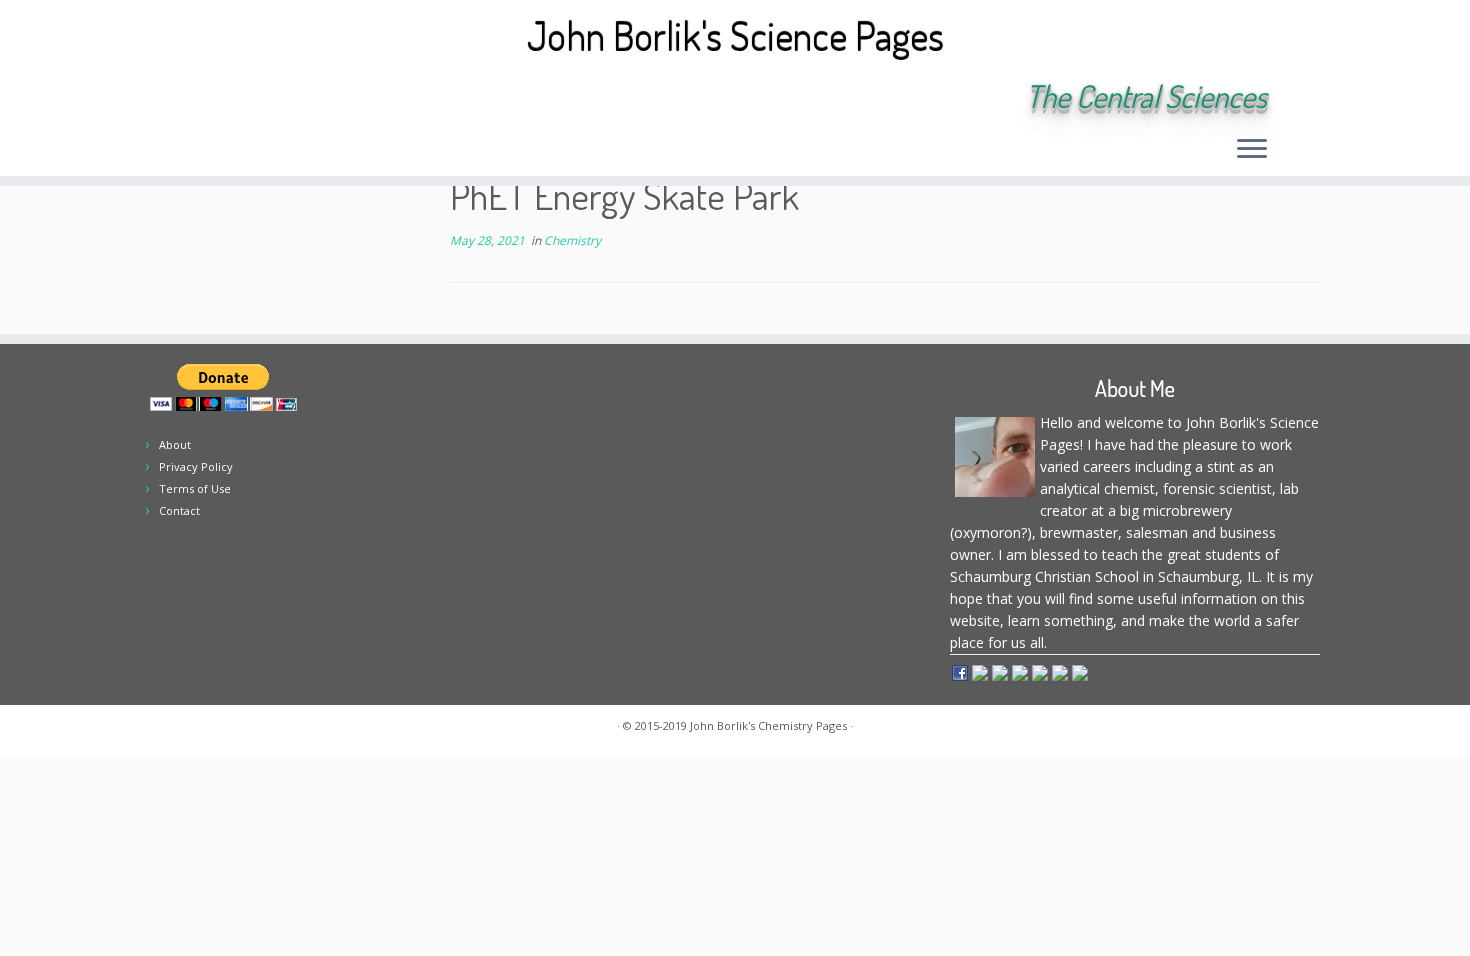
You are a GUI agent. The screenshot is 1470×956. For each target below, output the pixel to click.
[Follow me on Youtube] (356, 98)
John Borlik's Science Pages (735, 35)
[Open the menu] (1252, 150)
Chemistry (572, 240)
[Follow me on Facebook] (302, 98)
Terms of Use (195, 488)
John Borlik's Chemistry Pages (768, 725)
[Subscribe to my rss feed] (221, 98)
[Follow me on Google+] (329, 98)
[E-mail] (248, 98)
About (175, 444)
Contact (179, 510)
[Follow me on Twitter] (275, 98)
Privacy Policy (196, 466)
